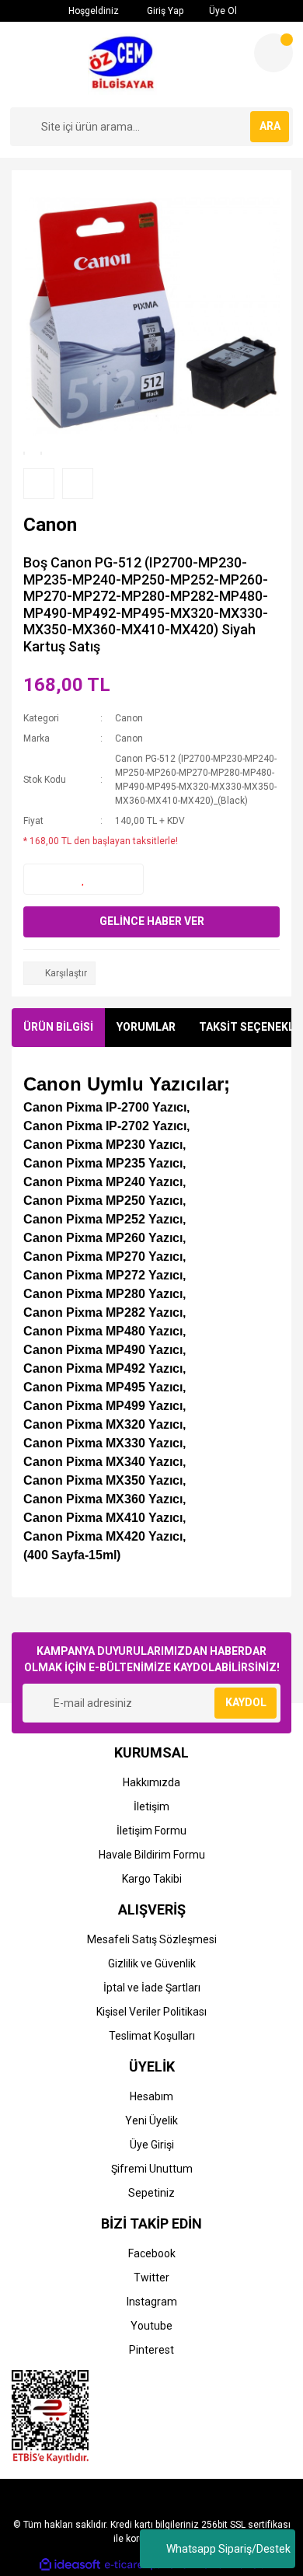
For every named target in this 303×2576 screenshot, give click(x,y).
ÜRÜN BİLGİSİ (58, 1027)
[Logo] (126, 65)
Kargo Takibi (152, 1879)
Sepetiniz (151, 2193)
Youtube (151, 2326)
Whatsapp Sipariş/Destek (228, 2549)
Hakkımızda (151, 1782)
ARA (270, 126)
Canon (129, 718)
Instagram (152, 2302)
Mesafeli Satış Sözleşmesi (152, 1939)
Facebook (152, 2253)
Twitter (151, 2278)
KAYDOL (246, 1702)
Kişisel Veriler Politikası (151, 2012)
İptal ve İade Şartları (152, 1988)
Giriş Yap (164, 11)
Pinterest (151, 2350)
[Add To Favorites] (84, 879)
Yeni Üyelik (151, 2120)
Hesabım (151, 2096)
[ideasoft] (70, 2565)
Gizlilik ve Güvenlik (152, 1963)
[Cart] (273, 53)
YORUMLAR (146, 1027)
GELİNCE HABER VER (152, 921)
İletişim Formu (151, 1831)
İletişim (151, 1806)
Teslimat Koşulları (152, 2036)
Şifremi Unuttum (152, 2169)
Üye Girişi (152, 2145)
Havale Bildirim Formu (152, 1855)
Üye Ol (222, 11)
